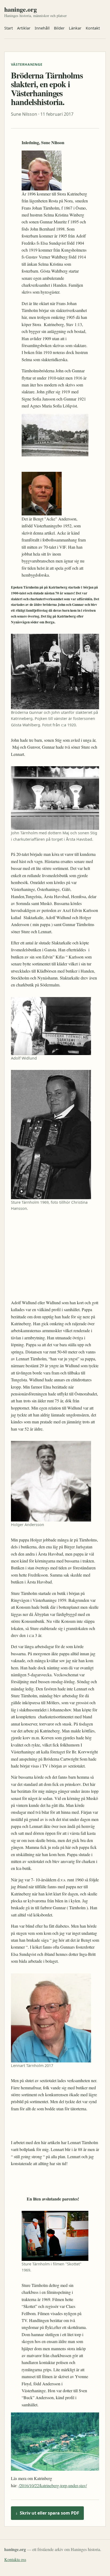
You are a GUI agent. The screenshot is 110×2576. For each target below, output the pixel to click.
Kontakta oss (15, 2559)
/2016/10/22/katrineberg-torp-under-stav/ (53, 2485)
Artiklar (24, 28)
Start (9, 28)
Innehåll (42, 28)
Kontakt (93, 28)
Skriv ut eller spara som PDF (47, 2513)
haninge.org (21, 9)
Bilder (59, 28)
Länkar (75, 28)
